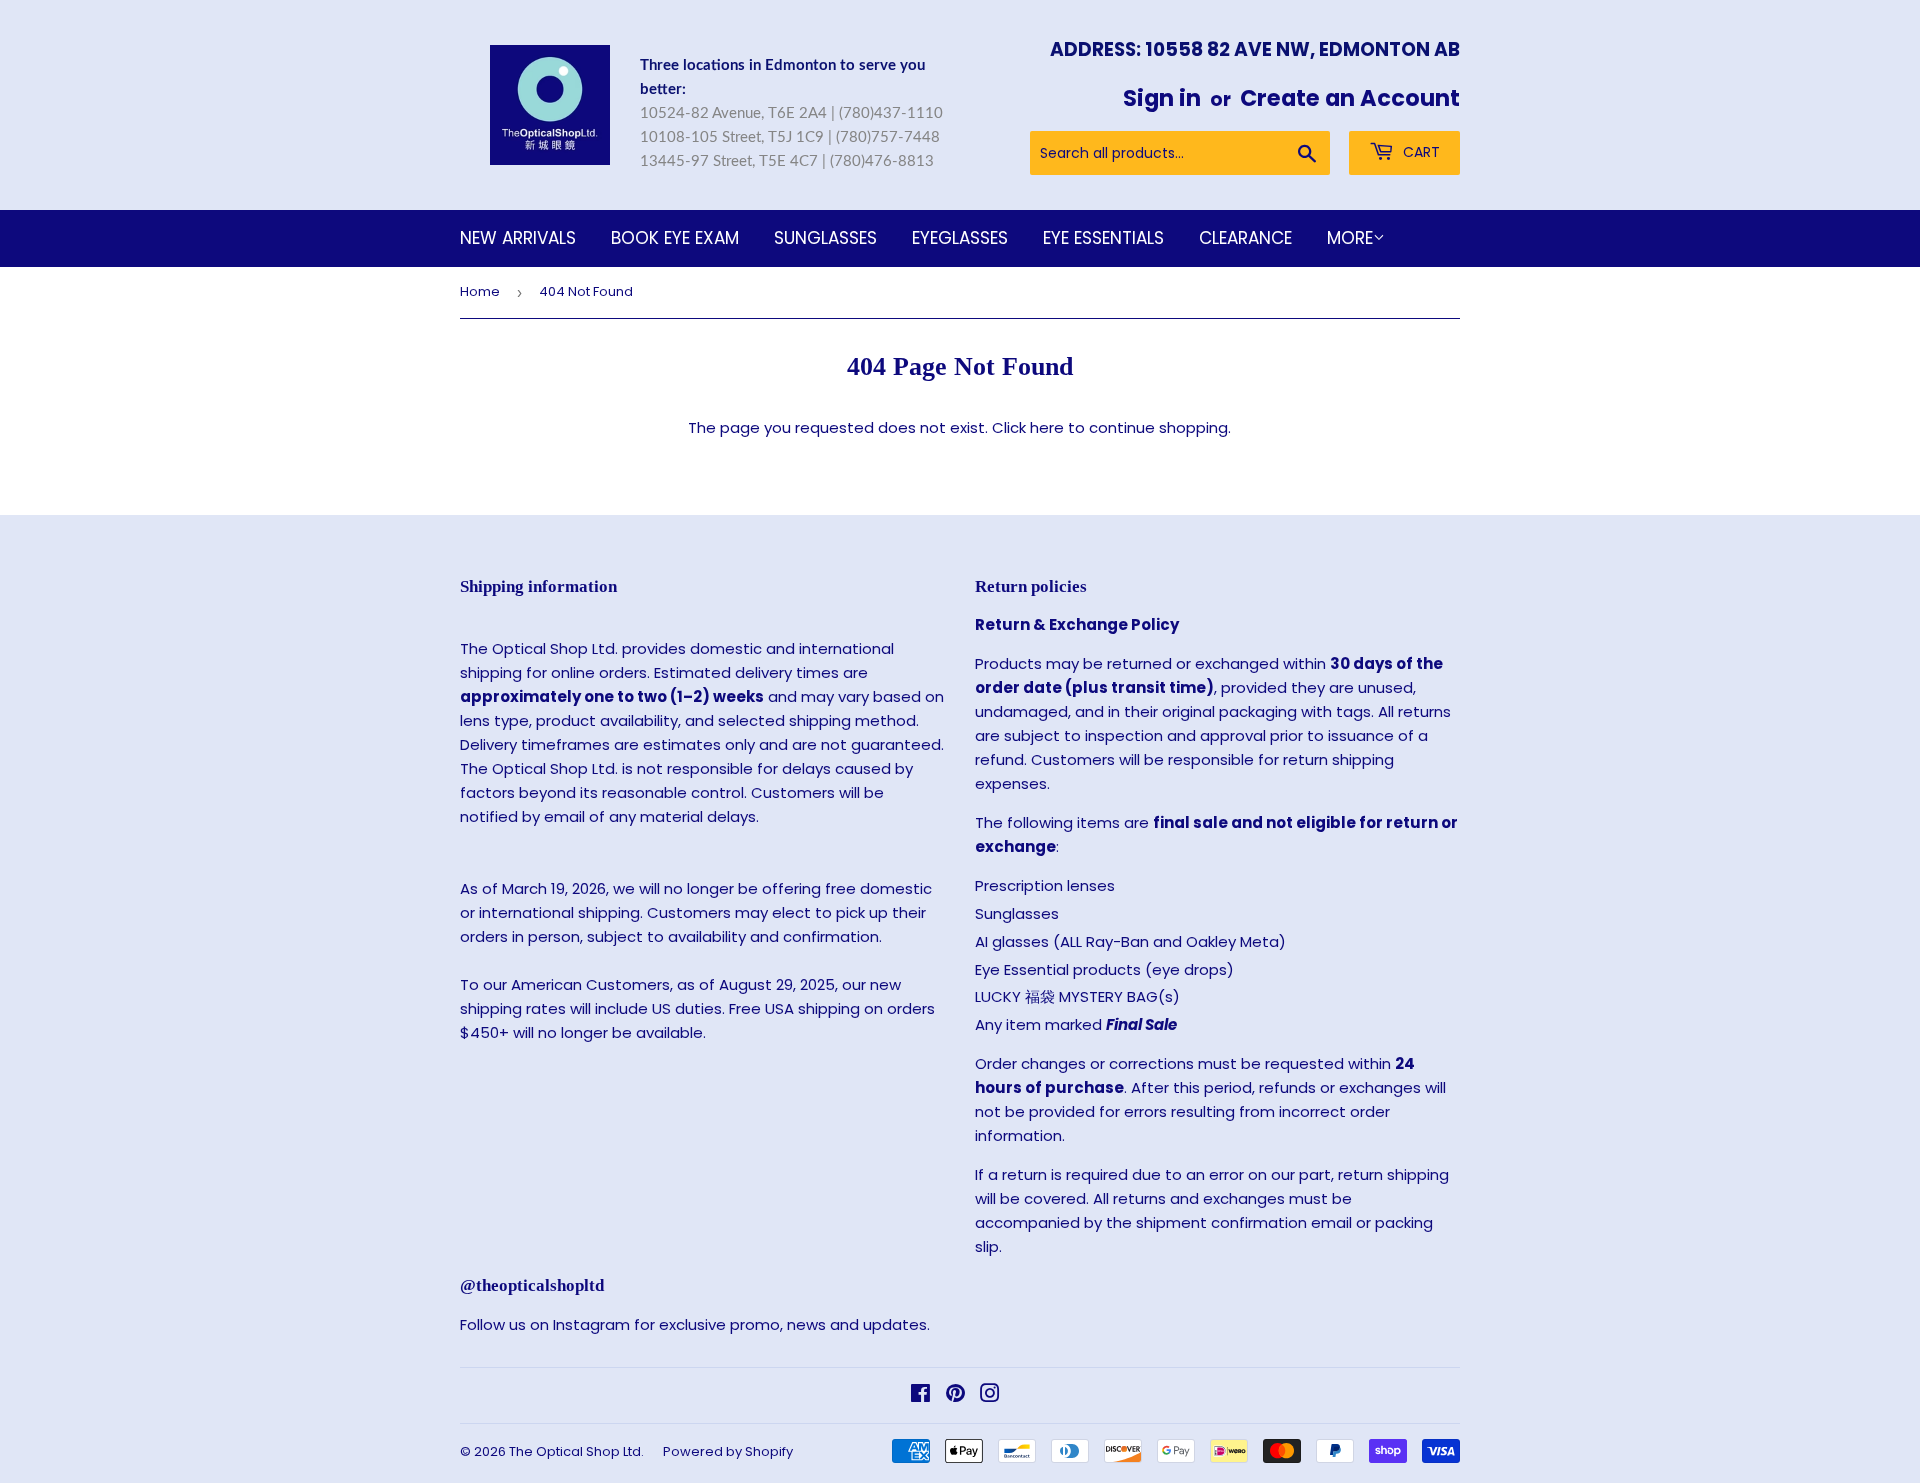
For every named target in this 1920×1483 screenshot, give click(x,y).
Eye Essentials (1103, 238)
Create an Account (1350, 98)
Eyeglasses (960, 238)
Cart (1419, 152)
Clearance (1245, 238)
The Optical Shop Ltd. (576, 1451)
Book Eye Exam (675, 238)
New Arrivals (518, 238)
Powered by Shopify (728, 1451)
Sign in (1162, 98)
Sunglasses (825, 238)
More (1350, 238)
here (1047, 427)
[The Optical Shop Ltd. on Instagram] (990, 1395)
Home (480, 291)
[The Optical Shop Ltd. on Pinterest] (955, 1395)
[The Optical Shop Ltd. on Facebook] (920, 1395)
